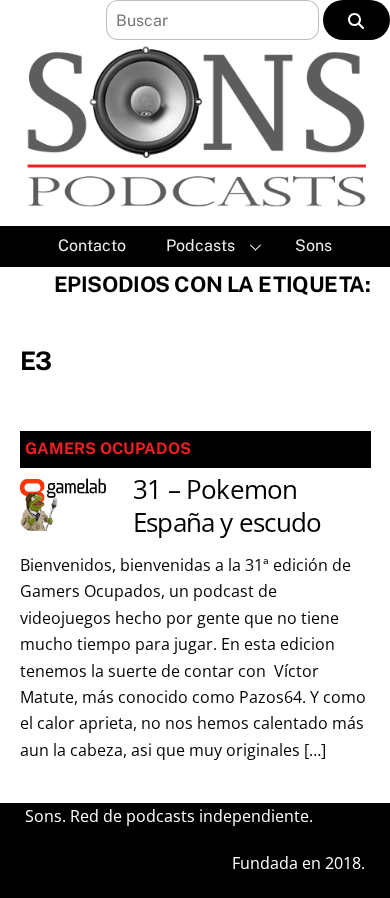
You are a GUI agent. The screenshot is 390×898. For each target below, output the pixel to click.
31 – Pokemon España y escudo (227, 506)
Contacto (92, 245)
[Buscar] (356, 20)
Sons (313, 245)
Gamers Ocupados (108, 448)
